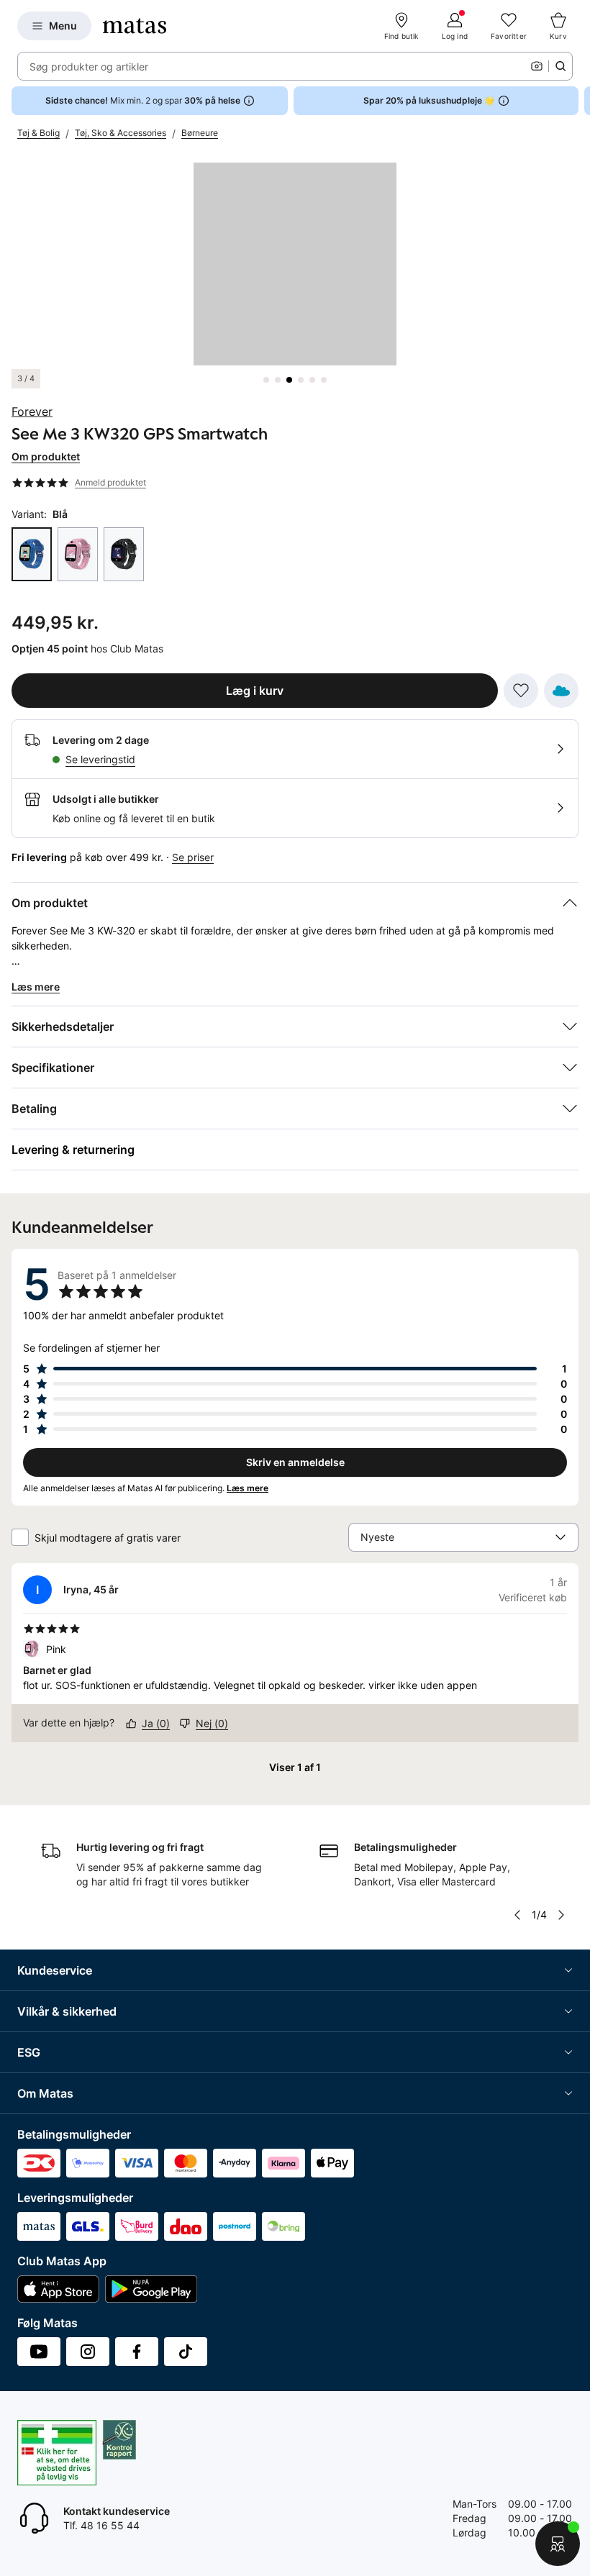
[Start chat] (558, 2544)
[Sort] (124, 554)
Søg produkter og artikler (89, 67)
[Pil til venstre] (517, 1915)
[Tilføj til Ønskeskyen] (561, 691)
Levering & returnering (73, 1150)
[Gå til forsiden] (135, 26)
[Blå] (32, 554)
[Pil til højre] (578, 101)
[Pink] (78, 554)
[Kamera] (537, 66)
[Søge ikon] (560, 66)
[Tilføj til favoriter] (521, 691)
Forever (32, 411)
